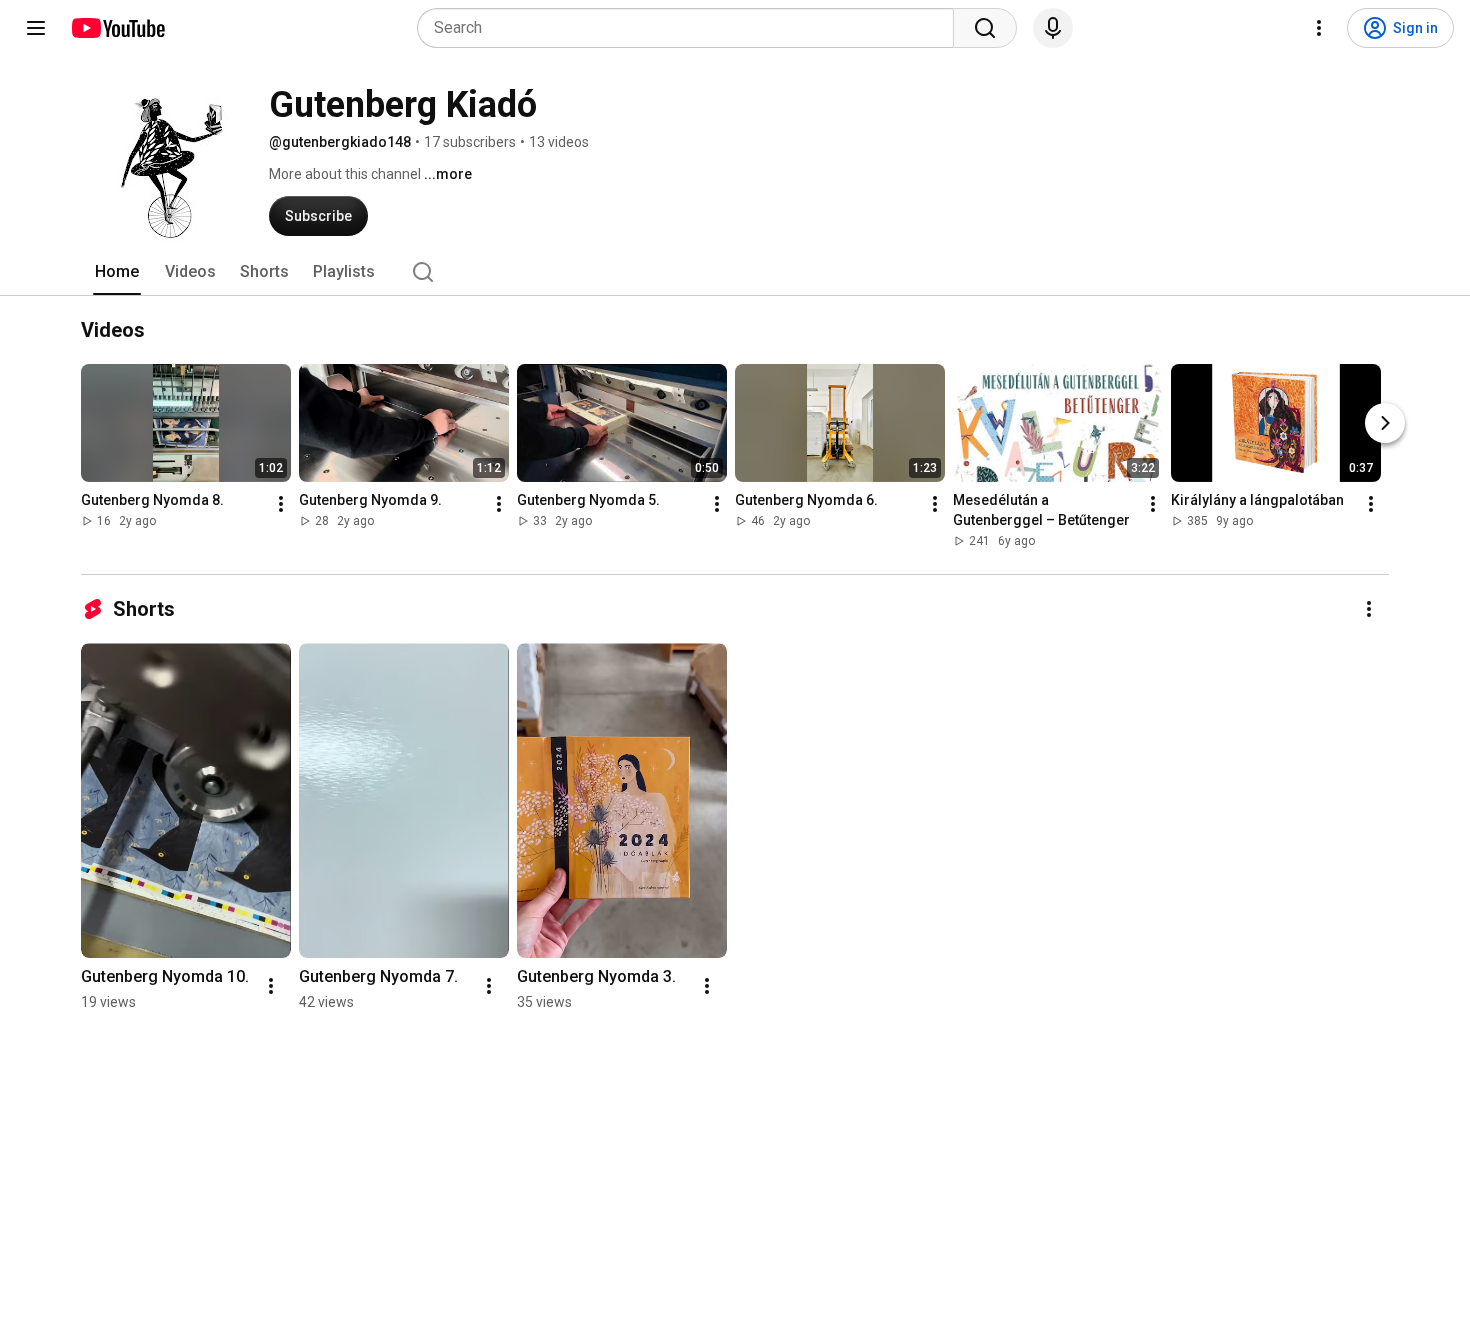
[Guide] (36, 28)
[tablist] (735, 272)
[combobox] (691, 28)
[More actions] (281, 504)
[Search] (985, 28)
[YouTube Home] (117, 28)
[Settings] (1319, 28)
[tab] (117, 272)
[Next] (1385, 423)
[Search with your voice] (1053, 28)
